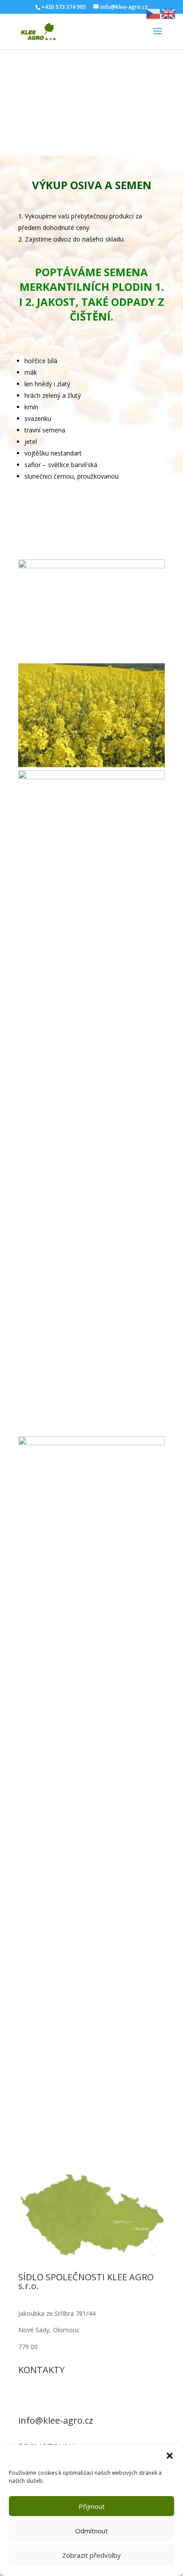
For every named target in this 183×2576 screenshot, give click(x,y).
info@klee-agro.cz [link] (56, 2420)
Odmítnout (91, 2531)
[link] (38, 31)
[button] (170, 2456)
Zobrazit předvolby (91, 2555)
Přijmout (92, 2506)
